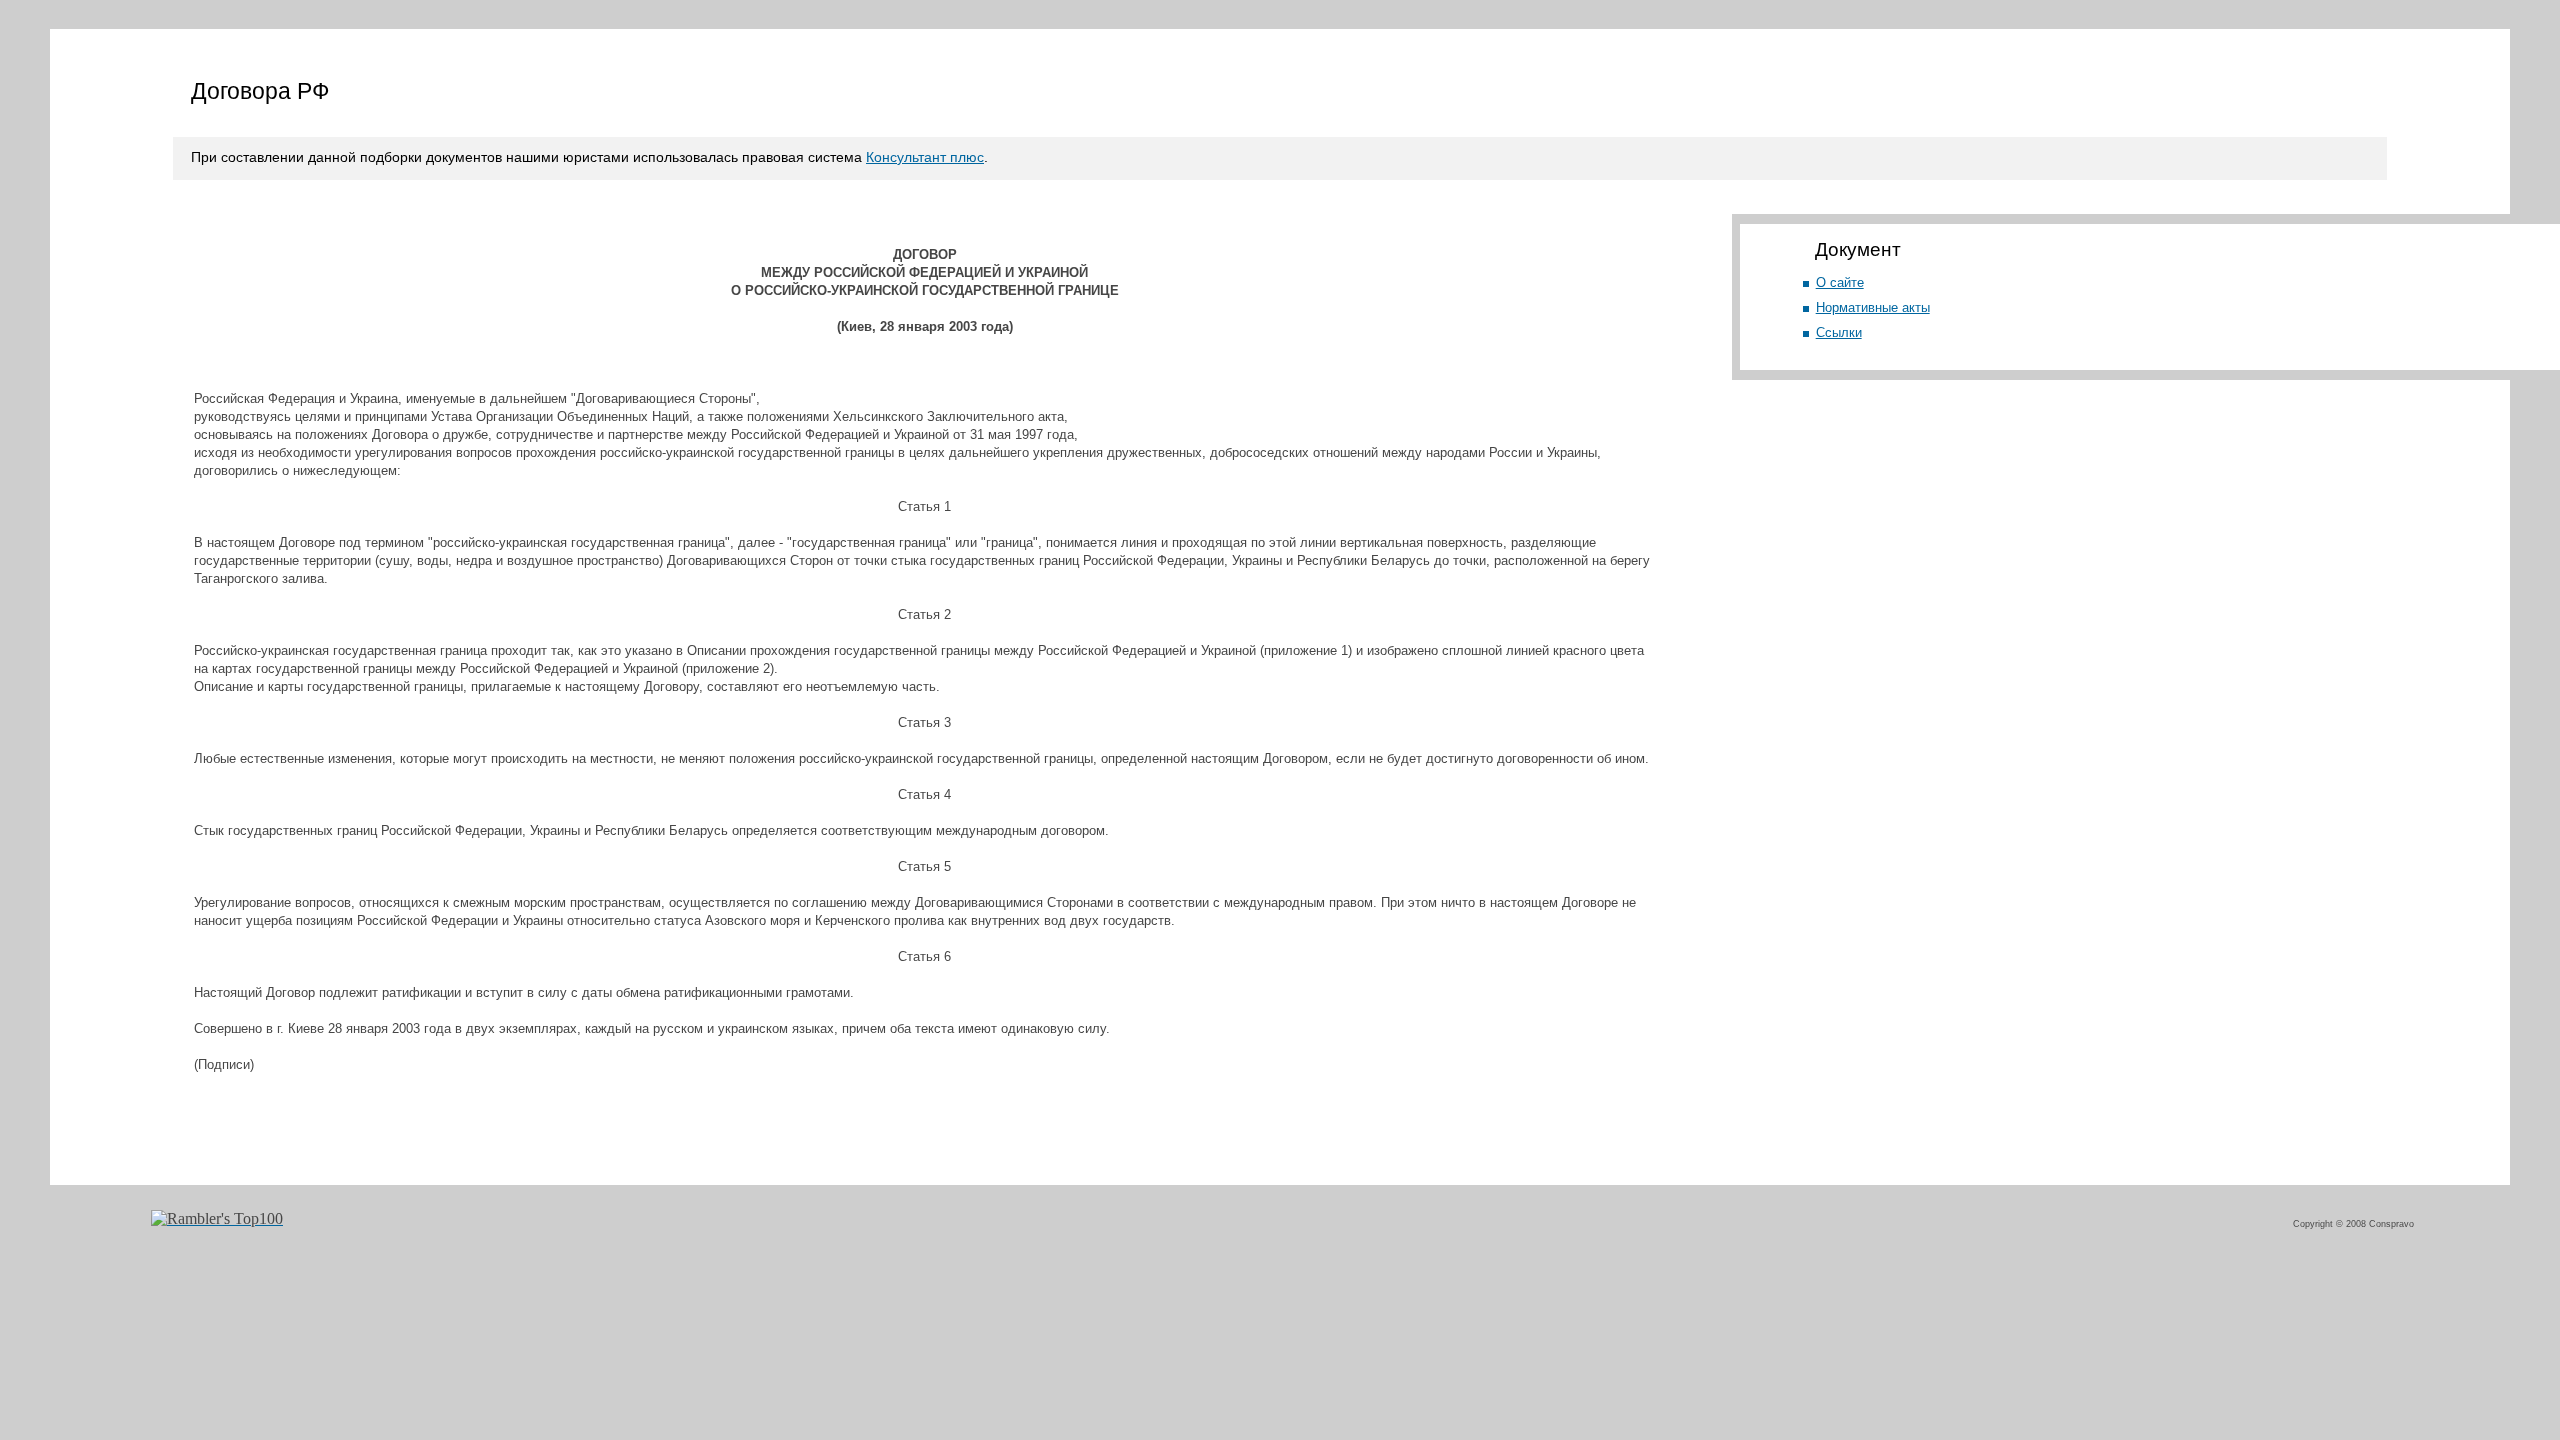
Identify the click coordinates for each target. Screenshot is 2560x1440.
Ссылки (1839, 332)
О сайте (1840, 282)
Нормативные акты (1873, 307)
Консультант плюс (925, 157)
